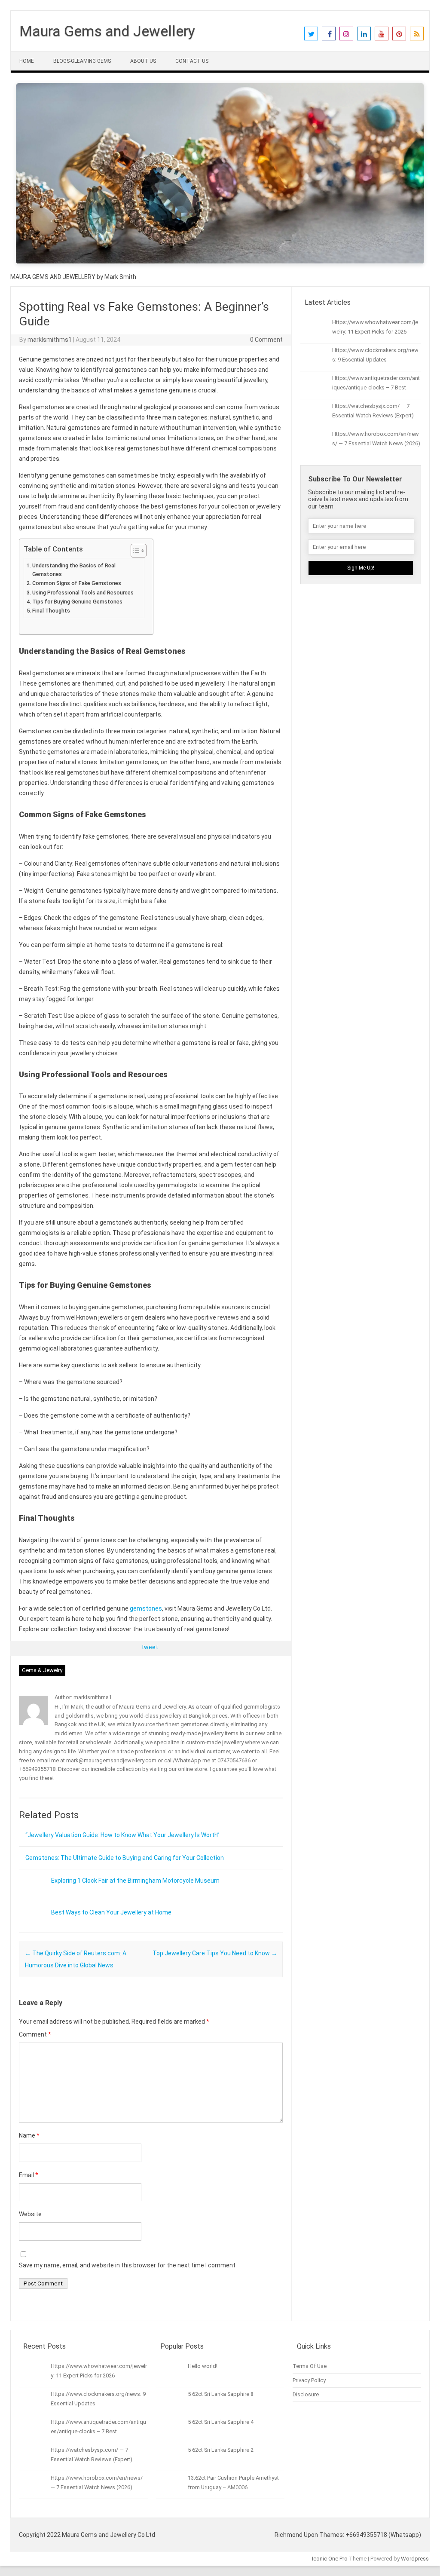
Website (30, 2214)
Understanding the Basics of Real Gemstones (74, 570)
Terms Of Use (310, 2366)
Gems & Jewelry (42, 1670)
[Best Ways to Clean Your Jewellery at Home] (32, 1930)
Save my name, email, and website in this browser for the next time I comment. (128, 2265)
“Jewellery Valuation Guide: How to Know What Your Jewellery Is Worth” (122, 1835)
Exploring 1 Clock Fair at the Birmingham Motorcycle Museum (135, 1881)
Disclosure (306, 2394)
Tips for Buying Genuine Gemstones (77, 602)
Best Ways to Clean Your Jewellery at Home (111, 1912)
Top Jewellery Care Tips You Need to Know (215, 1953)
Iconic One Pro (330, 2559)
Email (29, 2175)
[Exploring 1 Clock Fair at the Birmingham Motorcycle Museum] (32, 1898)
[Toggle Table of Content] (134, 551)
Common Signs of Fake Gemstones (77, 583)
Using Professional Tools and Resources (83, 593)
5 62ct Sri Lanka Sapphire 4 (221, 2422)
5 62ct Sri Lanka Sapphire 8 (221, 2394)
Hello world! (203, 2366)
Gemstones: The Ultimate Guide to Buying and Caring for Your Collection (125, 1858)
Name (29, 2135)
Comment (35, 2034)
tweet (150, 1647)
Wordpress (415, 2559)
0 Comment (266, 340)
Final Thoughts (51, 611)
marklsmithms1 (50, 340)
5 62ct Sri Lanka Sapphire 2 (221, 2450)
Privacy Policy (309, 2380)
